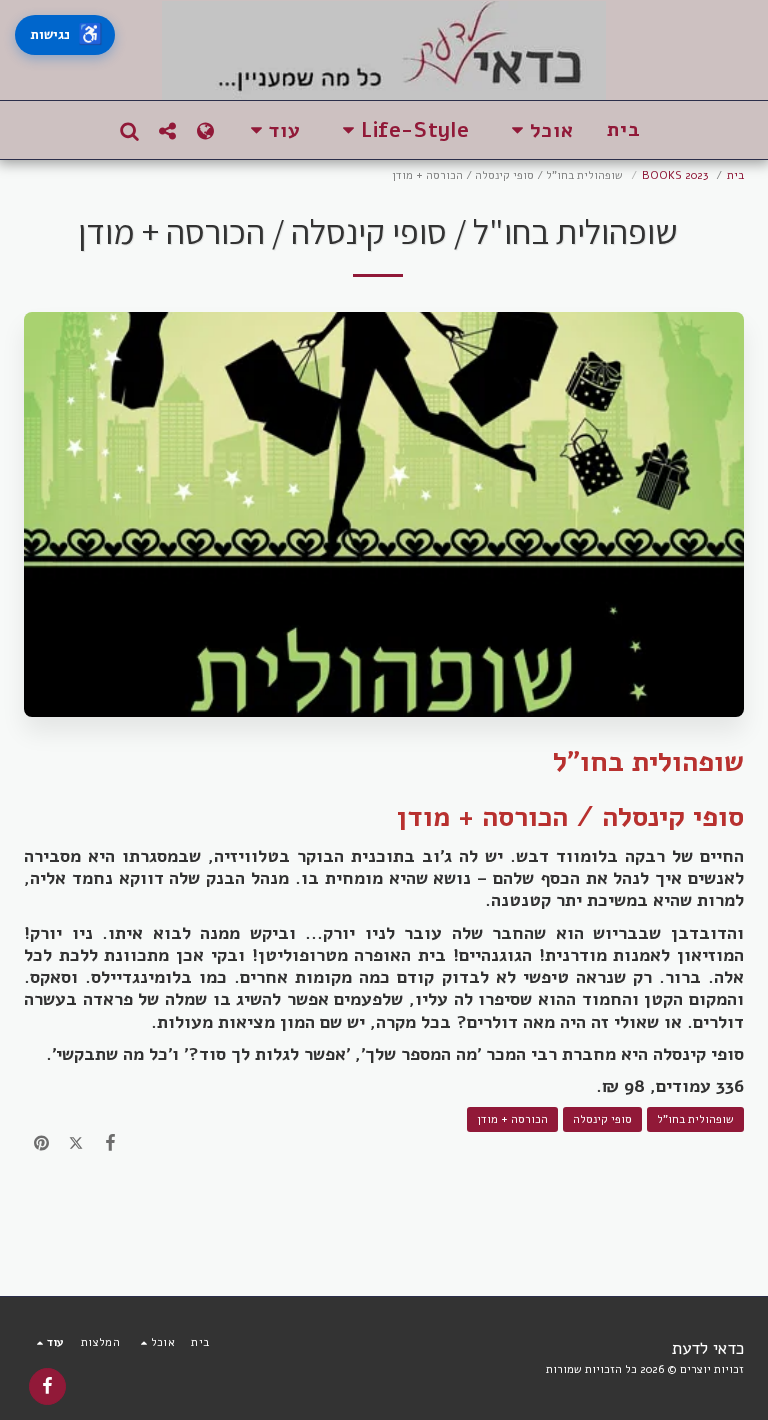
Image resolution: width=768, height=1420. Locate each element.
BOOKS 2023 (675, 175)
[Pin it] (41, 1143)
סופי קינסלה (602, 1119)
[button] (538, 130)
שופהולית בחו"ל (695, 1119)
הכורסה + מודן (512, 1119)
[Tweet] (76, 1143)
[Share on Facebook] (110, 1143)
